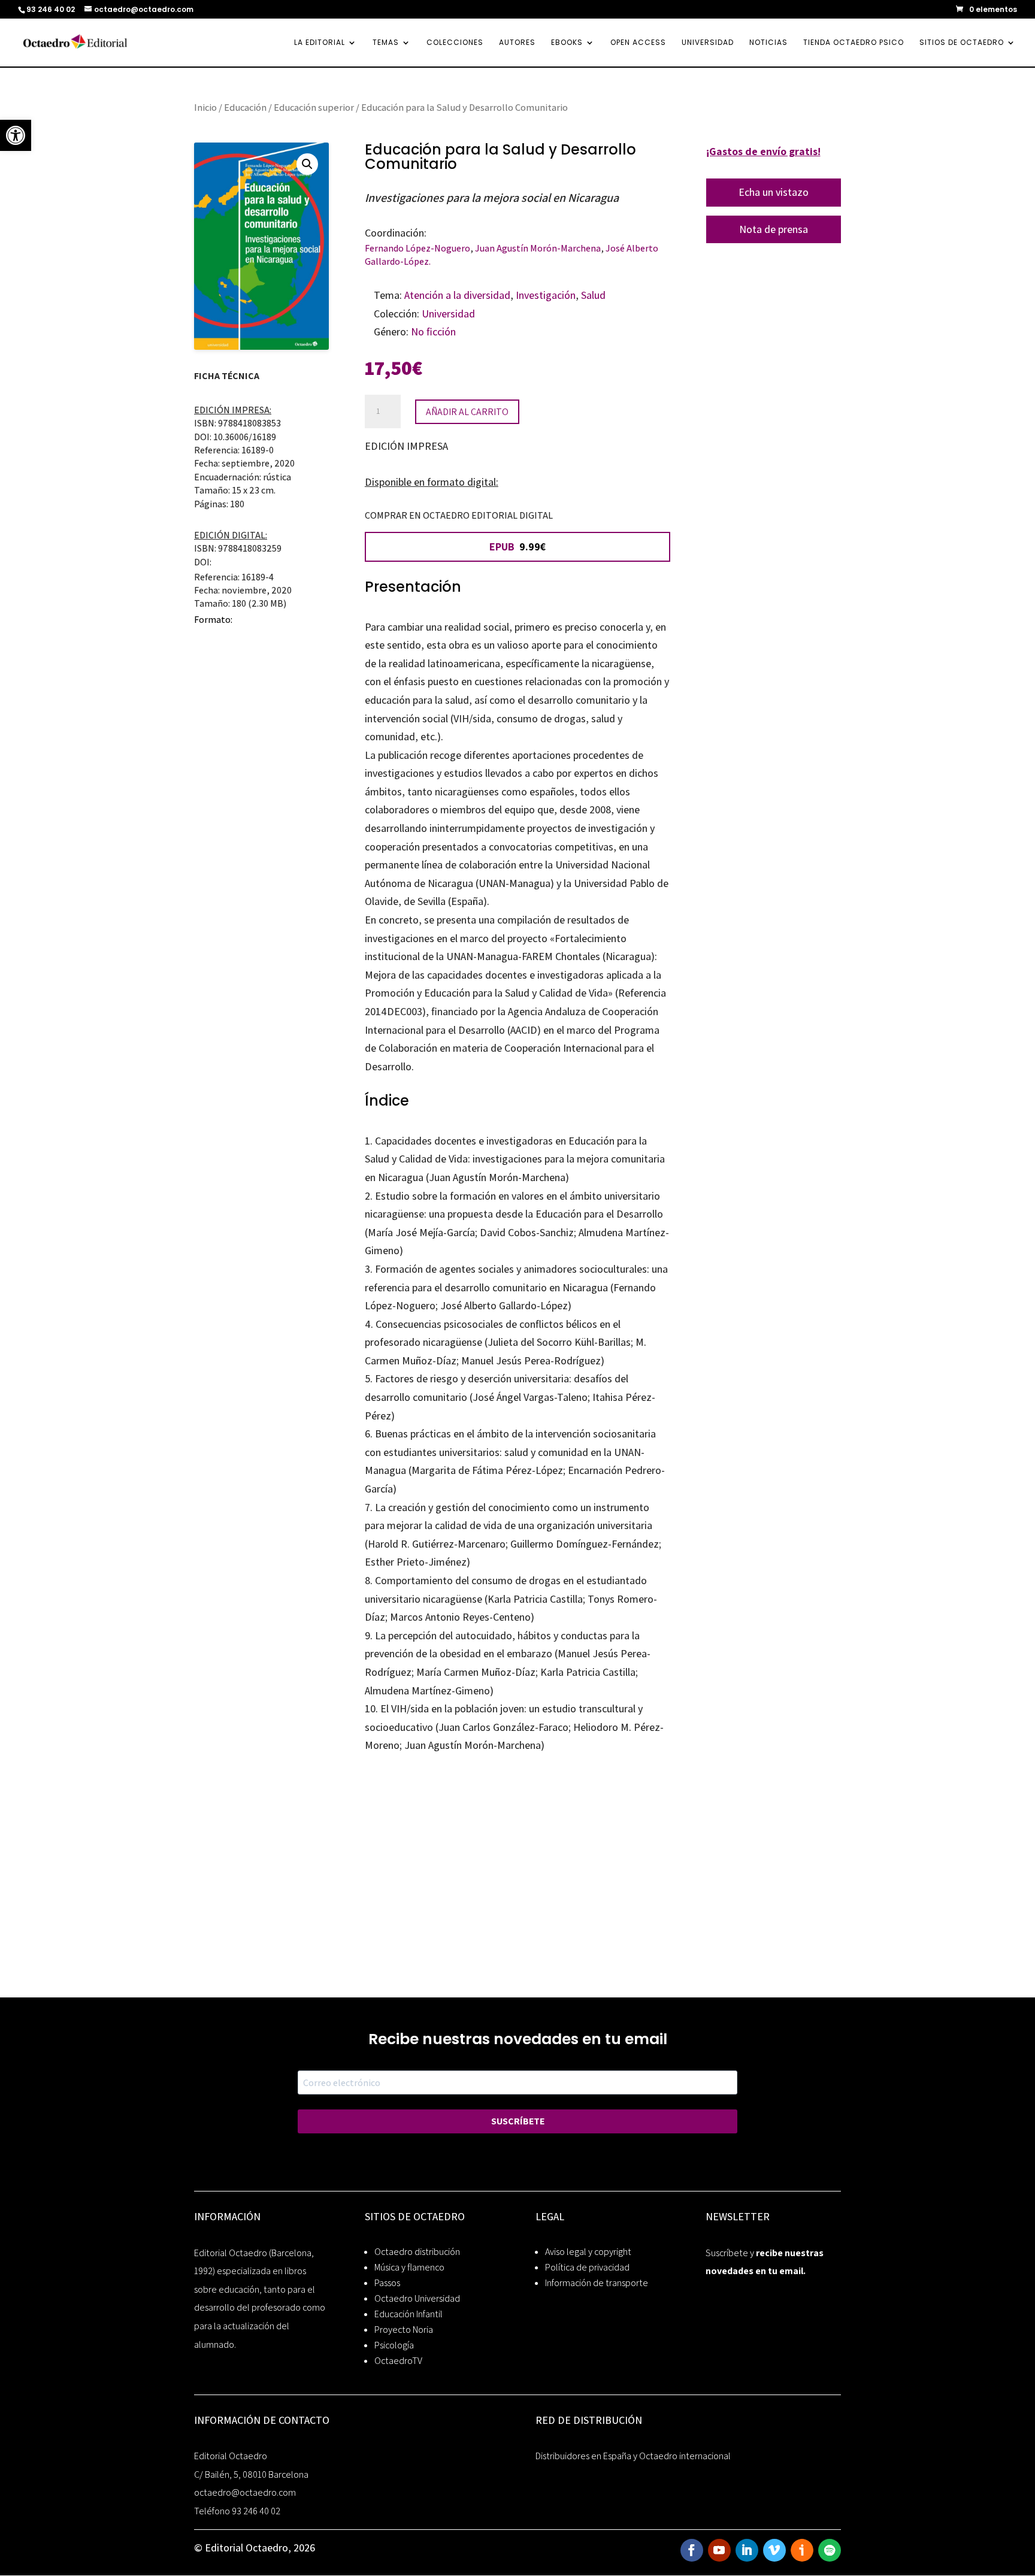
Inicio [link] (205, 107)
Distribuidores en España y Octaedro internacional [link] (633, 2456)
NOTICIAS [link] (768, 43)
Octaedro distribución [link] (417, 2252)
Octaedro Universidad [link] (417, 2298)
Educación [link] (245, 107)
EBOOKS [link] (567, 43)
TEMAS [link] (386, 43)
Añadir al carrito (467, 412)
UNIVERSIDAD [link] (708, 43)
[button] (307, 164)
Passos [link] (387, 2283)
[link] (16, 135)
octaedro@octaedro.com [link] (245, 2492)
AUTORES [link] (517, 43)
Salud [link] (593, 295)
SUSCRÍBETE (518, 2121)
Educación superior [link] (314, 107)
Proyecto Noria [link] (404, 2330)
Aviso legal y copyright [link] (588, 2252)
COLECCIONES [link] (455, 43)
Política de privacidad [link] (587, 2267)
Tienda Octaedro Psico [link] (854, 43)
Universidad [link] (448, 314)
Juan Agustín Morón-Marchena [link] (538, 248)
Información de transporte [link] (597, 2283)
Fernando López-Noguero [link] (417, 248)
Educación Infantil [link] (408, 2314)
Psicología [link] (394, 2345)
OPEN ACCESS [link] (638, 43)
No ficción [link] (433, 332)
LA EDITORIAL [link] (320, 43)
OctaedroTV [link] (398, 2361)
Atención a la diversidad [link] (457, 295)
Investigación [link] (546, 295)
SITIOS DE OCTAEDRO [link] (962, 43)
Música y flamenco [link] (409, 2267)
